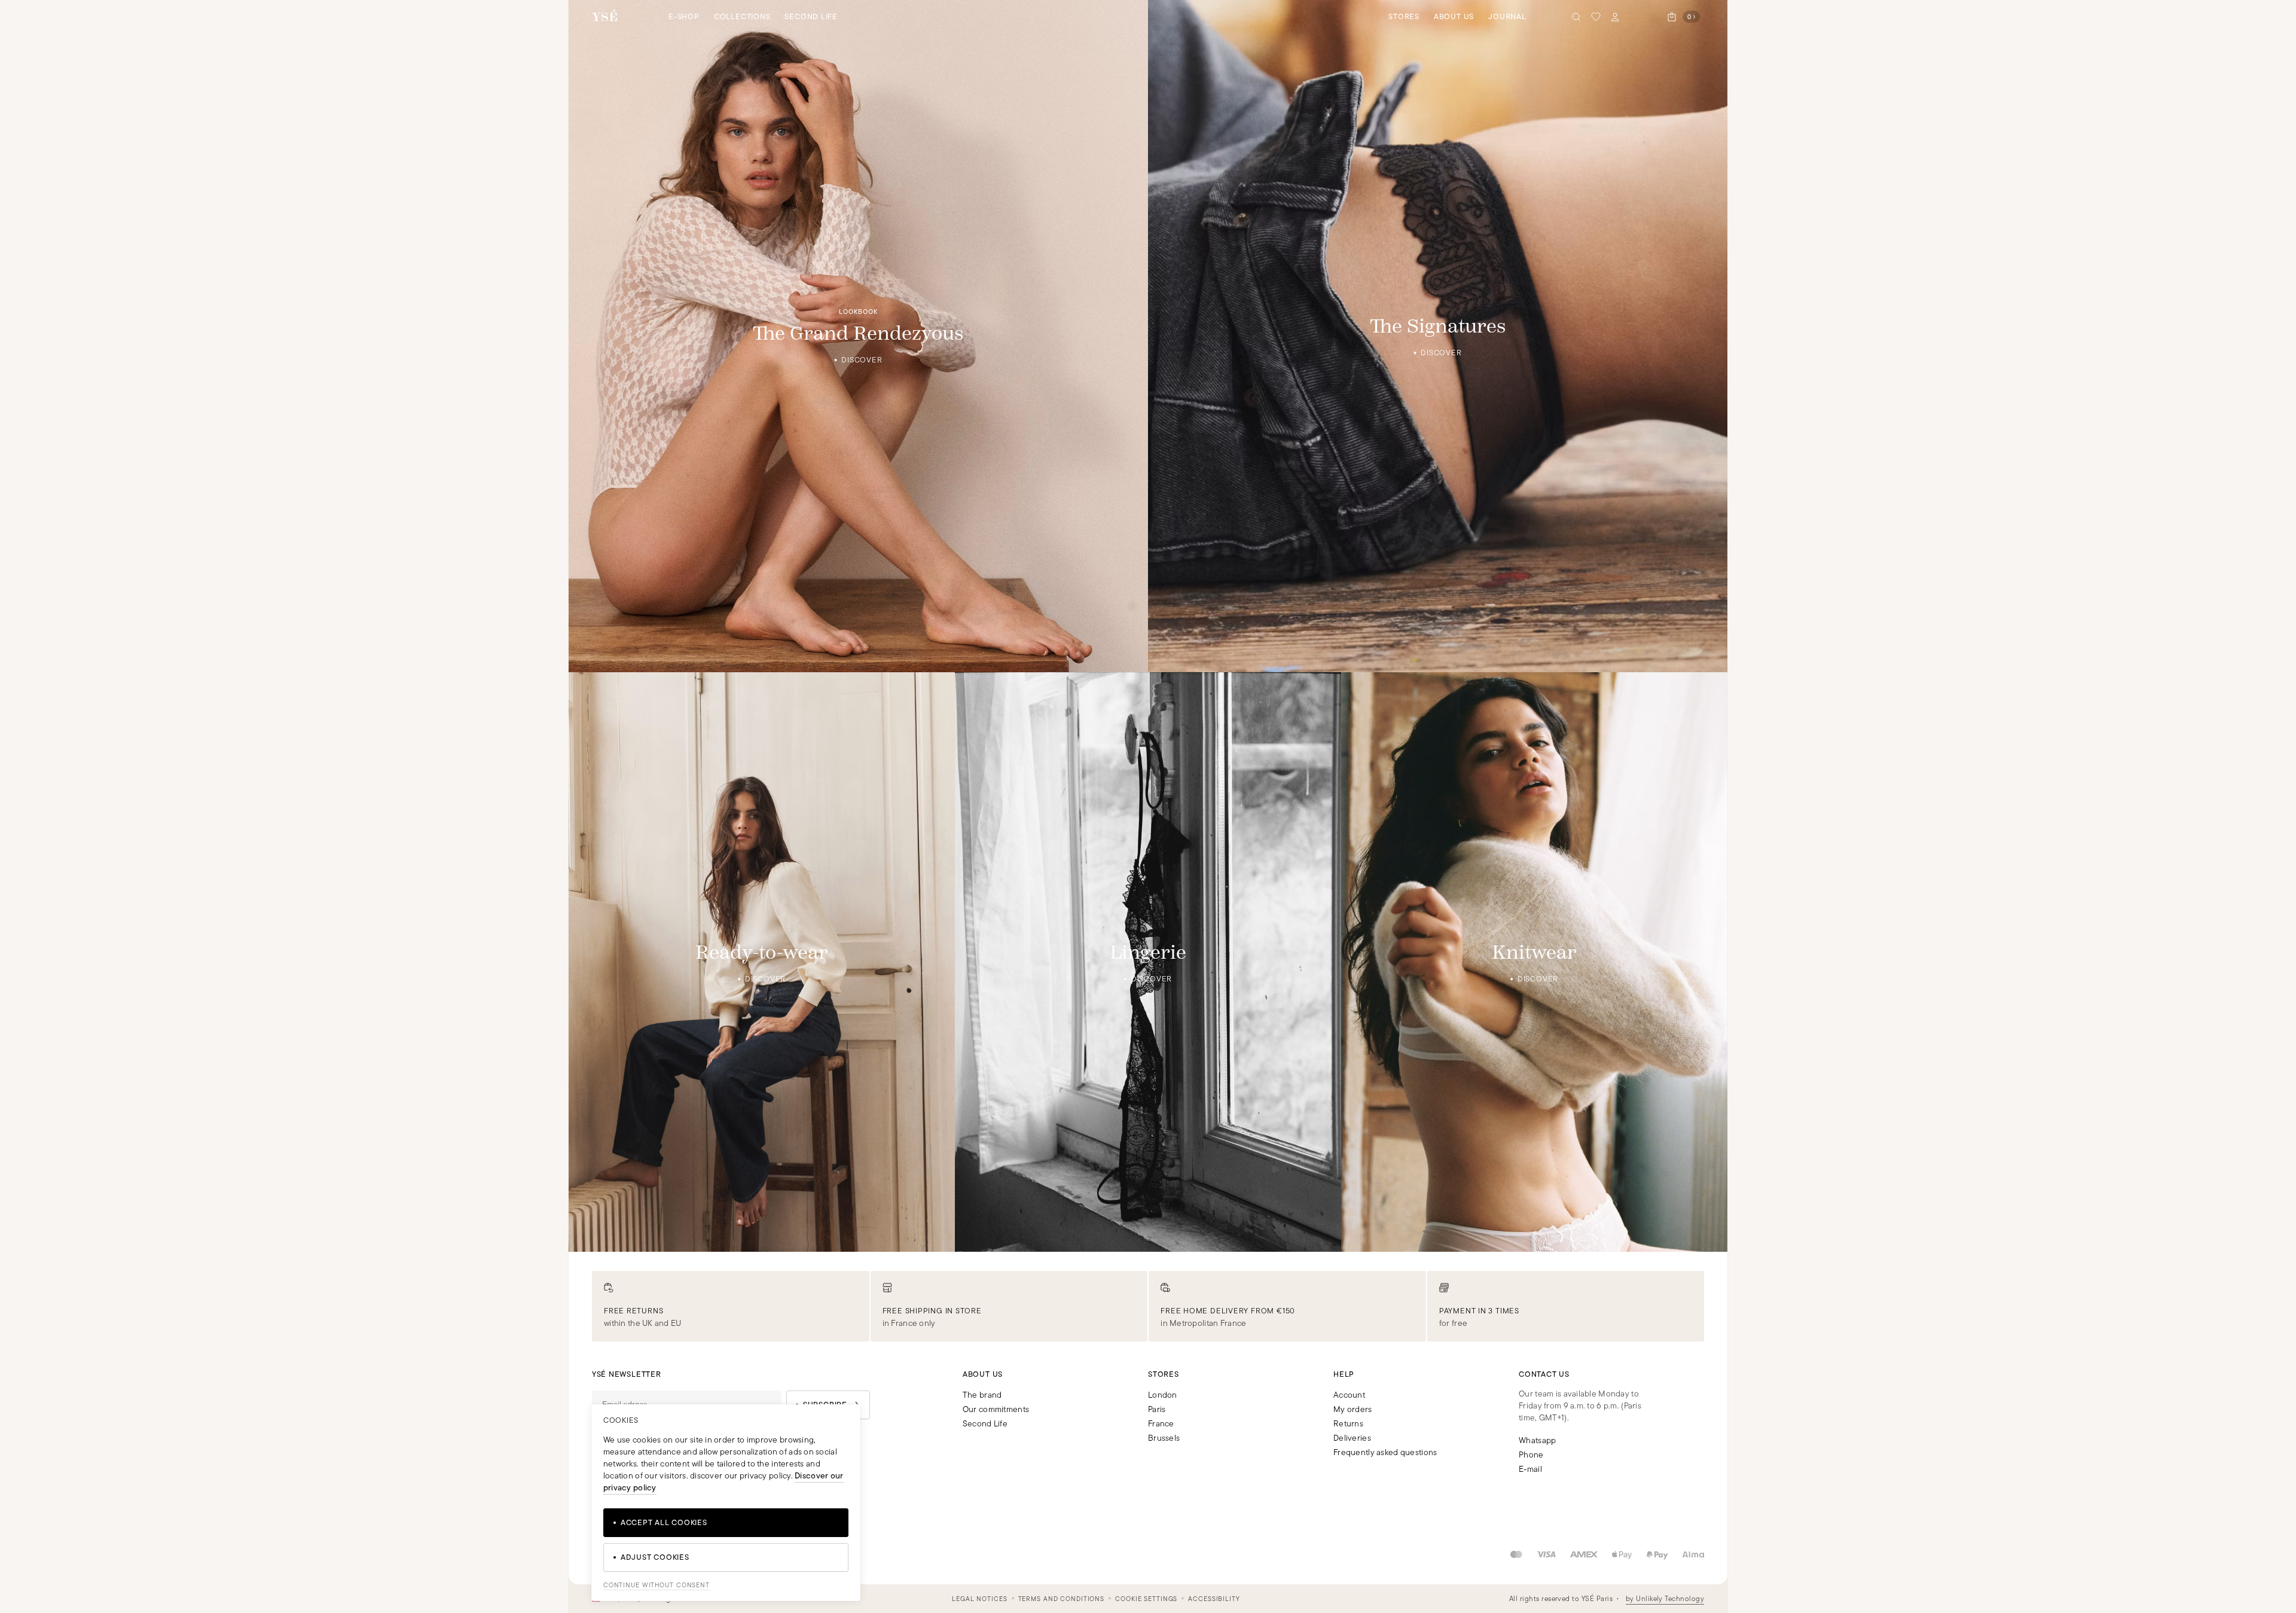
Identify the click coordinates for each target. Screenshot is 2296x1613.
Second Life (811, 16)
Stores (1404, 16)
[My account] (1615, 17)
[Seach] (1577, 17)
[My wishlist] (1596, 17)
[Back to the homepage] (604, 16)
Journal (1507, 16)
